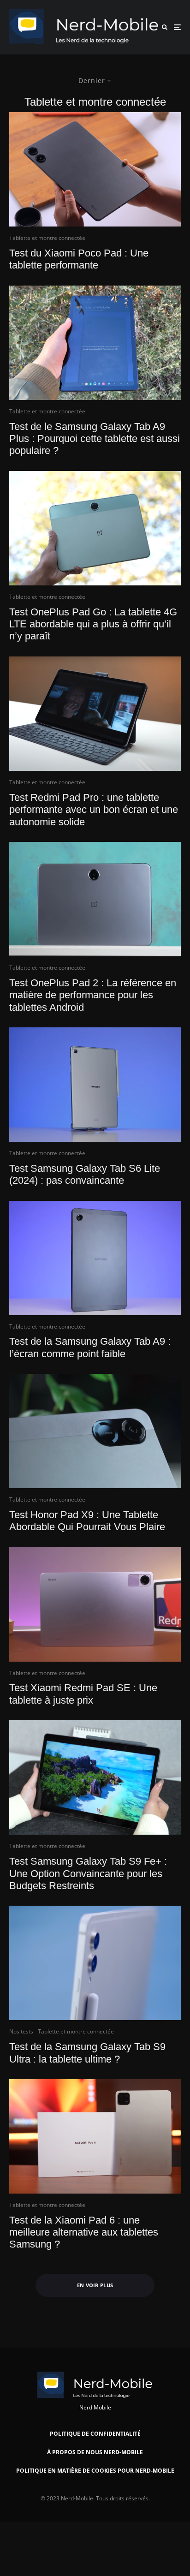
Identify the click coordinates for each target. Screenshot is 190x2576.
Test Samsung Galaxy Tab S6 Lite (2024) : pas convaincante (85, 1174)
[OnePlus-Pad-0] (95, 899)
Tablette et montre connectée (47, 238)
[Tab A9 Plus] (95, 343)
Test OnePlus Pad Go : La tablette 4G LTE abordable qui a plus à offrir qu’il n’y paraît (93, 624)
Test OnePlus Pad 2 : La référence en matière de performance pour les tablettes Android (93, 995)
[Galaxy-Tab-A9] (95, 1258)
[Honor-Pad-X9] (95, 1431)
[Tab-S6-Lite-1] (95, 1085)
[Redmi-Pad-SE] (95, 1604)
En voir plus (95, 2285)
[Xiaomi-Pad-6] (95, 2136)
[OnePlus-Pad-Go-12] (95, 528)
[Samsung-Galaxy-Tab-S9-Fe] (95, 1777)
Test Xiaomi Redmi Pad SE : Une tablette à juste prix (83, 1694)
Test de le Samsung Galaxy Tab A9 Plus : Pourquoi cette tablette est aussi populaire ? (95, 439)
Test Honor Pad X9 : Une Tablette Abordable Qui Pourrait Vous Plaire (87, 1521)
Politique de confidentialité (95, 2434)
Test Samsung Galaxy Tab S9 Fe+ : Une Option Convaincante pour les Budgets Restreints (88, 1873)
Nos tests (21, 2031)
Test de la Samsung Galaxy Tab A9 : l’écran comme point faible (90, 1347)
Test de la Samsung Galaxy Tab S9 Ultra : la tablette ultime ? (87, 2053)
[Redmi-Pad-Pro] (95, 714)
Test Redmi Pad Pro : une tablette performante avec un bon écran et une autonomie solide (94, 810)
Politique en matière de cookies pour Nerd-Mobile (95, 2471)
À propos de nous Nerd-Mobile (95, 2452)
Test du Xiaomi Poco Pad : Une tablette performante (79, 259)
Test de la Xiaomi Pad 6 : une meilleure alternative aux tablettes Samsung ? (84, 2232)
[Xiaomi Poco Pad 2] (95, 169)
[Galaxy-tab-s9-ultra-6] (95, 1963)
